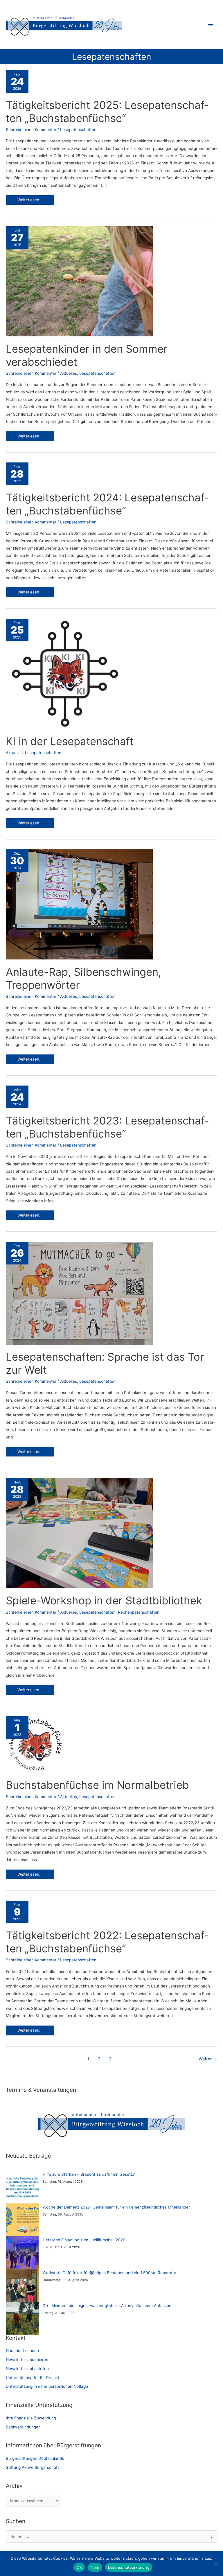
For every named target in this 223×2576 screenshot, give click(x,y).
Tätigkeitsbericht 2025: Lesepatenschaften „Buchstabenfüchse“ (107, 112)
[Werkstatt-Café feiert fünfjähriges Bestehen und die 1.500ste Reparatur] (22, 2285)
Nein (95, 2567)
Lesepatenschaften (78, 130)
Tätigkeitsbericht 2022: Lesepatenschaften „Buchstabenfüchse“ (107, 1942)
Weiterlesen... (30, 201)
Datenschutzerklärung (129, 2567)
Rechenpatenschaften (139, 1612)
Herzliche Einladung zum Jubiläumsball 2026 (84, 2240)
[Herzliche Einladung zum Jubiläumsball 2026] (22, 2253)
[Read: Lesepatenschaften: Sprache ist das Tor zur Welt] (79, 1293)
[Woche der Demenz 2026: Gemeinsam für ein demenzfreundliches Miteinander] (22, 2220)
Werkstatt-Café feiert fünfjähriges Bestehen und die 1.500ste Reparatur (109, 2273)
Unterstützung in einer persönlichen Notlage (47, 2386)
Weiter (208, 2059)
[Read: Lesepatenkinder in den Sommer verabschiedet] (79, 281)
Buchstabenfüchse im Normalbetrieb (97, 1785)
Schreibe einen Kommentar (31, 130)
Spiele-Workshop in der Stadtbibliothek (104, 1601)
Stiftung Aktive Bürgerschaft (32, 2467)
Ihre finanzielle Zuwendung (31, 2418)
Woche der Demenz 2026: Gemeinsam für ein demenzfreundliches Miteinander (116, 2207)
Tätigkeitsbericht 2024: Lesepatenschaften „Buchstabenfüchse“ (107, 504)
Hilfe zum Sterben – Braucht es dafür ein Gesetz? (89, 2174)
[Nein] (216, 2564)
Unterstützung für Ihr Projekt (33, 2378)
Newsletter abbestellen (27, 2369)
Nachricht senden (22, 2351)
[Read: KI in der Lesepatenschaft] (65, 673)
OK (79, 2567)
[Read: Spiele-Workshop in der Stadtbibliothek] (79, 1533)
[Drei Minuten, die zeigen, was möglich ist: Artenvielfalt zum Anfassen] (22, 2318)
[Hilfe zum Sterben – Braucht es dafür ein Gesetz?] (22, 2187)
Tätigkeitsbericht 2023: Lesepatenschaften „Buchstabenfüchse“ (107, 1127)
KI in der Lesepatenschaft (70, 741)
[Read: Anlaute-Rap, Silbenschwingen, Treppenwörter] (79, 904)
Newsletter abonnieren (27, 2360)
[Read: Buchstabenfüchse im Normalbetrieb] (35, 1744)
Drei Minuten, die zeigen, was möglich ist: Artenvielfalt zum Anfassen (107, 2306)
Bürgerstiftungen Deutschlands (35, 2458)
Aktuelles (69, 373)
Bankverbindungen (23, 2427)
